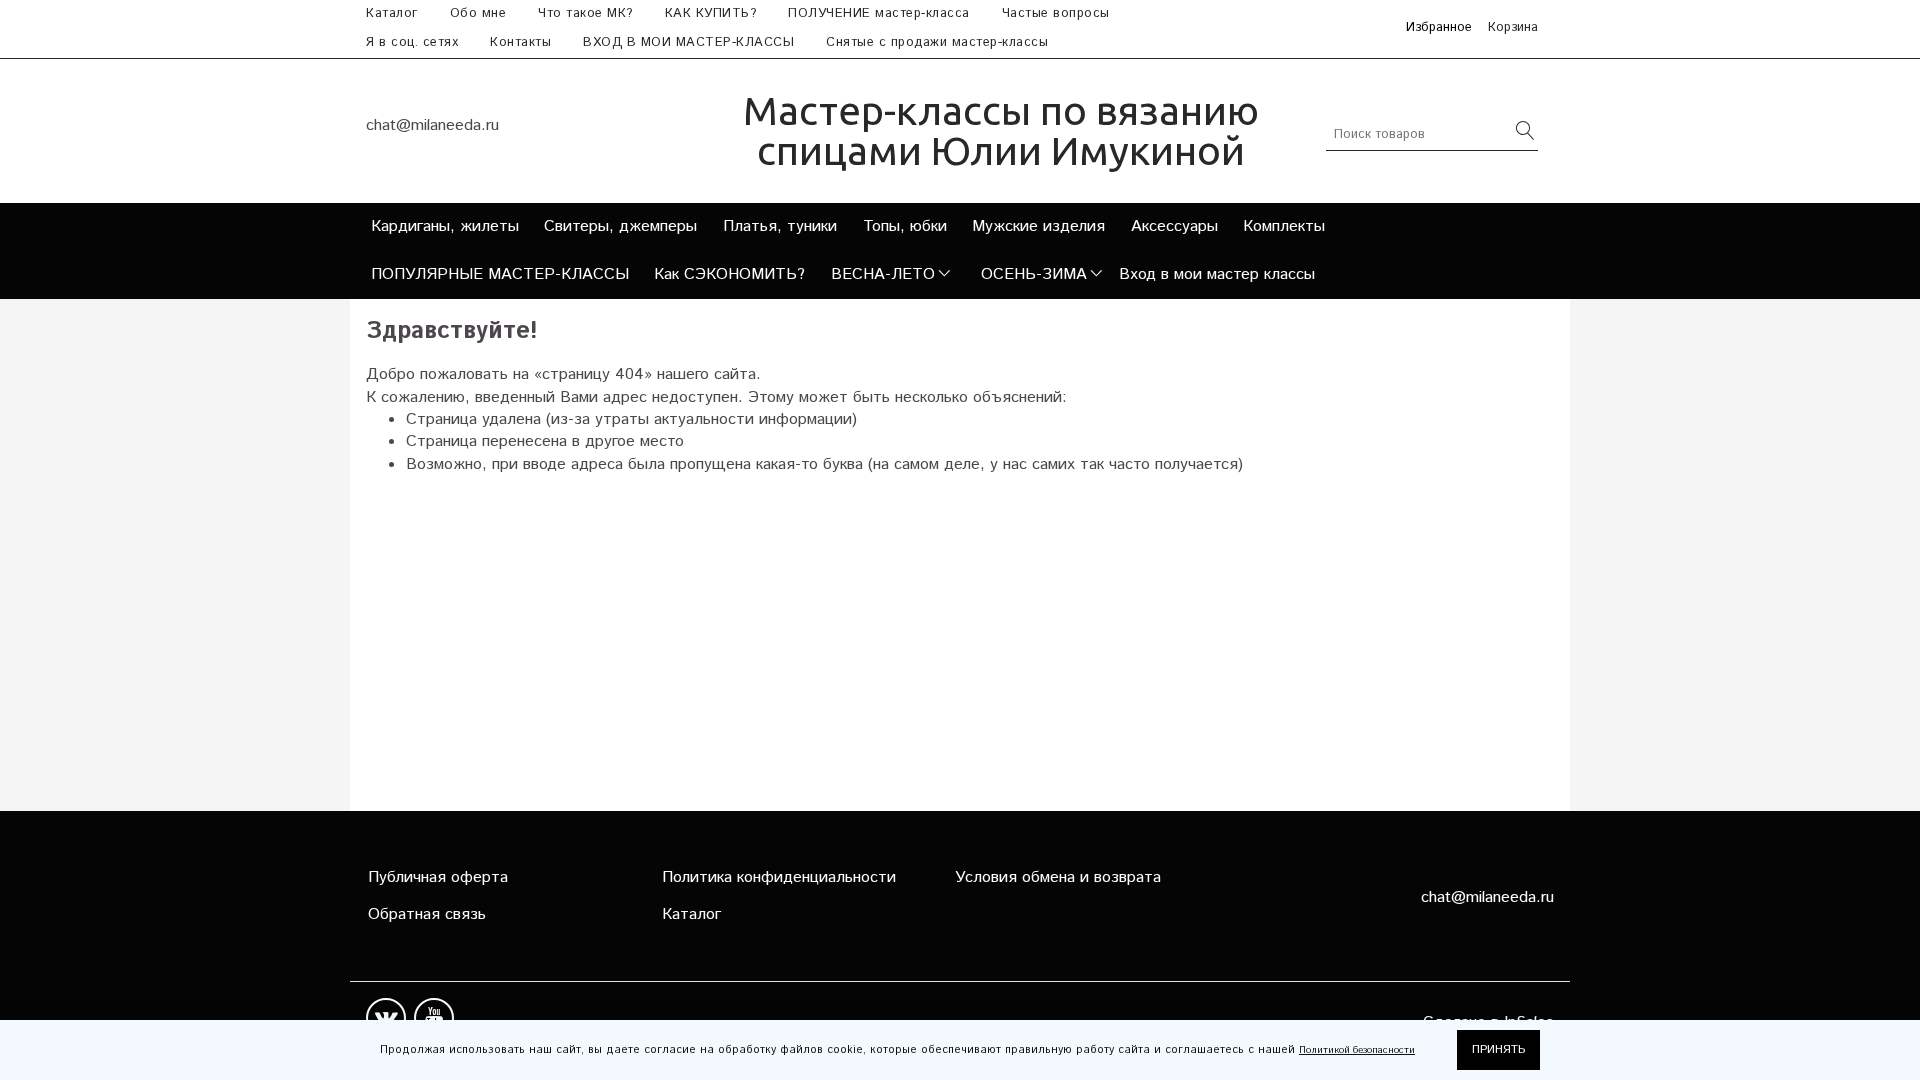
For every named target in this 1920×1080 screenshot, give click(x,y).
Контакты (520, 42)
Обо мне (478, 13)
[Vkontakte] (386, 1018)
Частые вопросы (1056, 13)
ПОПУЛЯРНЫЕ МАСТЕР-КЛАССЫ (500, 274)
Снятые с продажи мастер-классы (937, 42)
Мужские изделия (1038, 226)
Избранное (1439, 28)
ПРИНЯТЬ (1498, 1049)
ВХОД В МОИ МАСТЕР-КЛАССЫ (688, 42)
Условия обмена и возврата (1058, 877)
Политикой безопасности (1357, 1050)
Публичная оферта (438, 877)
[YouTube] (434, 1018)
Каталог (392, 13)
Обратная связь (427, 914)
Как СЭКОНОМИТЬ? (729, 274)
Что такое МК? (585, 13)
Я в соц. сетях (412, 42)
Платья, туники (780, 226)
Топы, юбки (905, 226)
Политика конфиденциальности (779, 877)
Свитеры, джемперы (620, 226)
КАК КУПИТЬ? (711, 13)
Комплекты (1284, 226)
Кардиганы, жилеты (445, 226)
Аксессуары (1174, 226)
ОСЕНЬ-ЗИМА (1034, 274)
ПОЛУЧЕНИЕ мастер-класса (879, 13)
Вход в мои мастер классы (1217, 274)
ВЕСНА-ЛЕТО (883, 274)
